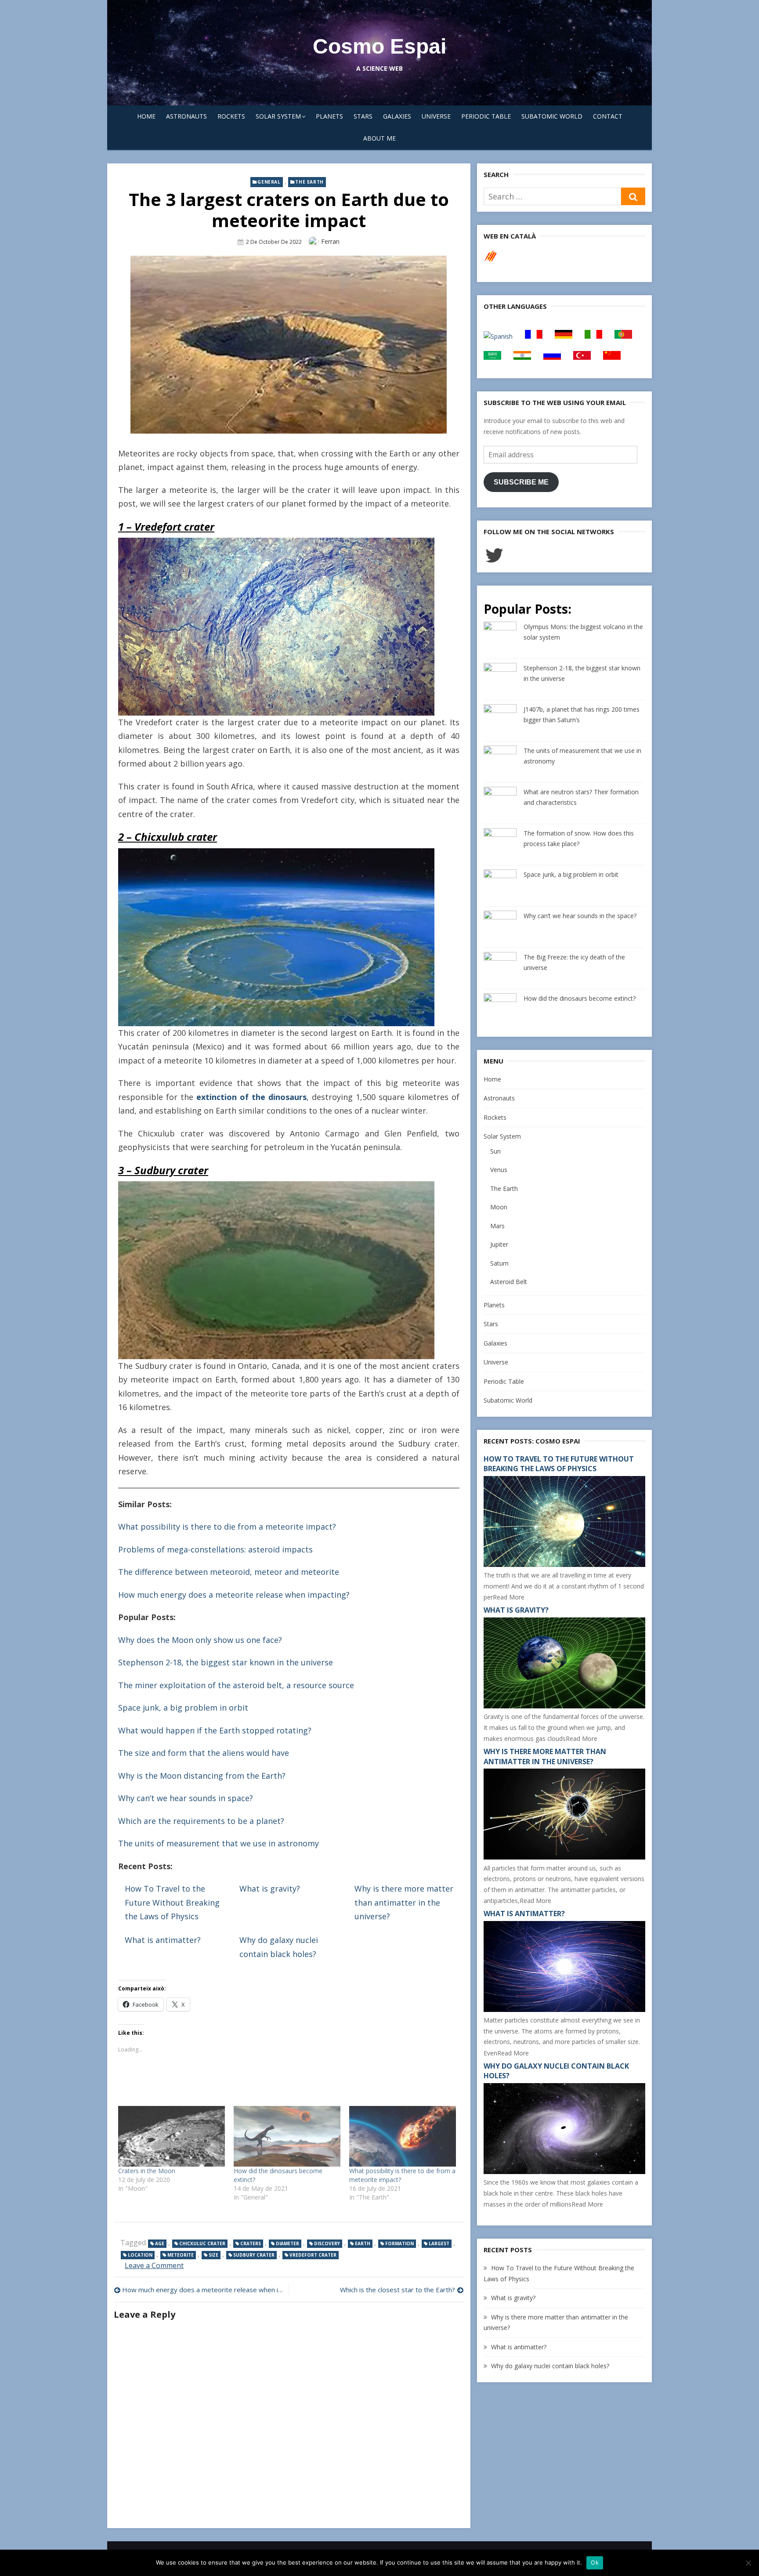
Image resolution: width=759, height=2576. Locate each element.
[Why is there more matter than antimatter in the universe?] (564, 1857)
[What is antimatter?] (564, 2010)
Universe (436, 116)
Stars (363, 116)
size (213, 2255)
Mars (497, 1226)
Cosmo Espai (379, 46)
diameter (287, 2243)
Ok (595, 2562)
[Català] (491, 261)
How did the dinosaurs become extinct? (580, 998)
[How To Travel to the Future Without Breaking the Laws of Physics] (564, 1565)
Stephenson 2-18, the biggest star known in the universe (226, 1662)
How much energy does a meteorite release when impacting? (234, 1595)
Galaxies (397, 116)
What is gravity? (270, 1889)
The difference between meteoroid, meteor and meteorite (229, 1572)
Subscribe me (521, 482)
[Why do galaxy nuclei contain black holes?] (564, 2172)
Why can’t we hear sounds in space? (186, 1798)
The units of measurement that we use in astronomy (219, 1843)
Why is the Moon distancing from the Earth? (202, 1776)
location (140, 2255)
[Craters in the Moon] (172, 2136)
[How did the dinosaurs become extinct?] (287, 2136)
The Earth (309, 182)
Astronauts (186, 116)
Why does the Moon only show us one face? (200, 1640)
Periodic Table (486, 116)
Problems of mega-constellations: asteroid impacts (215, 1549)
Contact (608, 116)
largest (439, 2243)
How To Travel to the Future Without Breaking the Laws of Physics (172, 1902)
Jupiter (499, 1244)
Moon (499, 1207)
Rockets (231, 116)
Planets (329, 116)
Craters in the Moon (147, 2171)
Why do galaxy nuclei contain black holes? (550, 2366)
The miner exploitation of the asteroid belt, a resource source (236, 1685)
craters (251, 2243)
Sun (495, 1151)
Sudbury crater (254, 2255)
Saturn (499, 1263)
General (269, 182)
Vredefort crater (313, 2255)
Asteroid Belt (509, 1282)
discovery (327, 2243)
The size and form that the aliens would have (204, 1753)
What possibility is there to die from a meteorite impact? (227, 1527)
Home (146, 116)
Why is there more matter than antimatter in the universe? (404, 1902)
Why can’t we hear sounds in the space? (580, 916)
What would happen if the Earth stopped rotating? (215, 1730)
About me (379, 138)
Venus (499, 1170)
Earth (363, 2243)
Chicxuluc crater (202, 2243)
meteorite (181, 2255)
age (160, 2243)
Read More (509, 1597)
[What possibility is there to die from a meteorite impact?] (403, 2136)
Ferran (330, 241)
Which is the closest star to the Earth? (398, 2290)
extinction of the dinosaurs (251, 1097)
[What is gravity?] (564, 1706)
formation (399, 2243)
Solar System (278, 116)
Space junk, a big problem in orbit (183, 1708)
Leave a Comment (154, 2265)
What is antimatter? (163, 1940)
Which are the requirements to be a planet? (201, 1821)
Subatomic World (552, 116)
